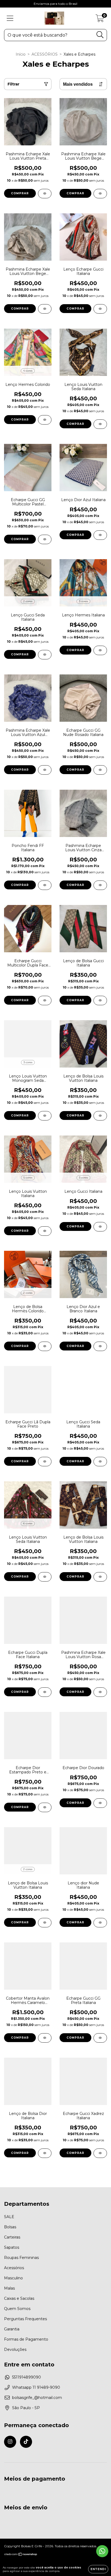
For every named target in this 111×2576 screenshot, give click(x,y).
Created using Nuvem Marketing (55, 111)
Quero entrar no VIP (56, 94)
